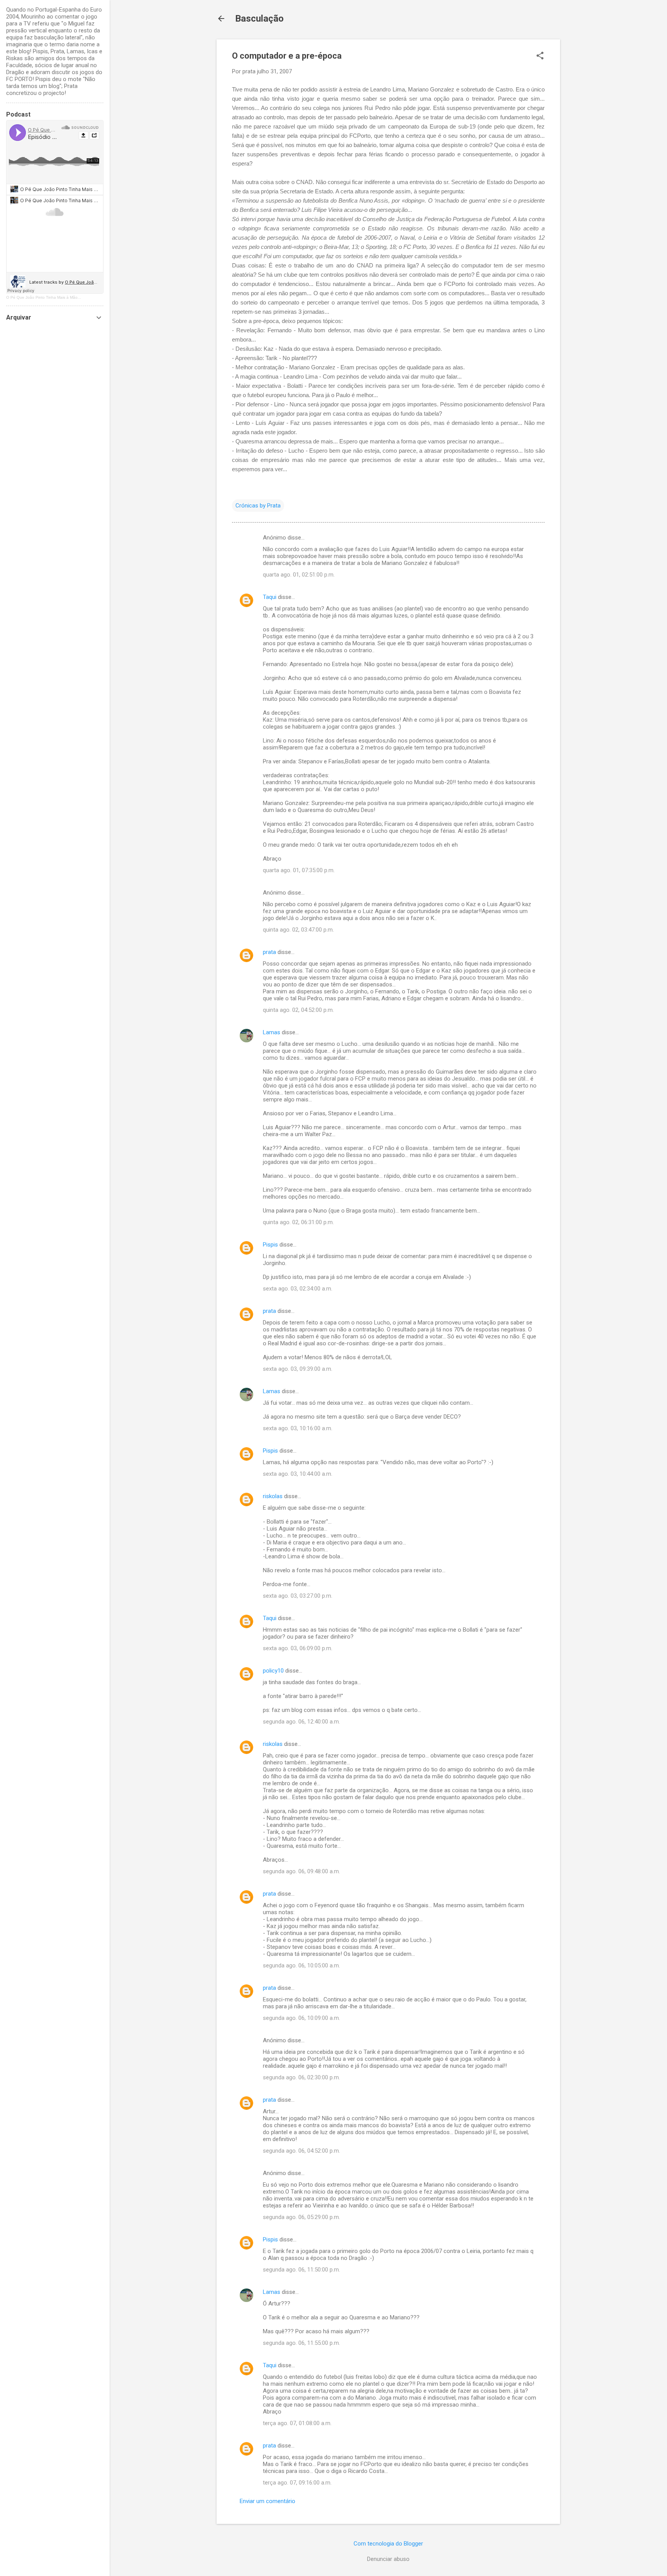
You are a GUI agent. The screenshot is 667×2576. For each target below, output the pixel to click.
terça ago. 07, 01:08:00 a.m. (297, 2423)
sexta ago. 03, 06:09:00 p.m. (298, 1648)
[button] (540, 56)
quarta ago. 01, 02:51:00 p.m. (299, 575)
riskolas (273, 1496)
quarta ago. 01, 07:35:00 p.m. (299, 870)
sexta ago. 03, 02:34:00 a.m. (298, 1289)
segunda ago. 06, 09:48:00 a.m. (301, 1871)
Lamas (272, 1032)
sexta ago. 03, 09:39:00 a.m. (298, 1369)
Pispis (270, 1245)
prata (269, 952)
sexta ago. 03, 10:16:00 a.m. (298, 1428)
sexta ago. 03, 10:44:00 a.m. (298, 1474)
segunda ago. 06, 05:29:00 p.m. (301, 2217)
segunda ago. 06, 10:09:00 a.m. (301, 2018)
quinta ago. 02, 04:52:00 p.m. (298, 1010)
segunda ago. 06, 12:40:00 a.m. (301, 1722)
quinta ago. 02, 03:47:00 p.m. (298, 930)
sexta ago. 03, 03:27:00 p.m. (298, 1596)
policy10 (273, 1671)
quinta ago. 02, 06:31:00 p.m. (298, 1222)
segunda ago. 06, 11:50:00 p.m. (301, 2270)
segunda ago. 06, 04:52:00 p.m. (301, 2151)
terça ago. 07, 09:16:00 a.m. (297, 2483)
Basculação (259, 19)
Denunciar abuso (388, 2559)
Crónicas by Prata (258, 506)
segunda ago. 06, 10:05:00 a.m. (301, 1965)
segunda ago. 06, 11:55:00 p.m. (301, 2343)
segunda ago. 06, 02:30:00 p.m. (301, 2077)
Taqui (270, 597)
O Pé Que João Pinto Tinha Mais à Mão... (44, 297)
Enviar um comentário (267, 2501)
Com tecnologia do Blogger (388, 2544)
